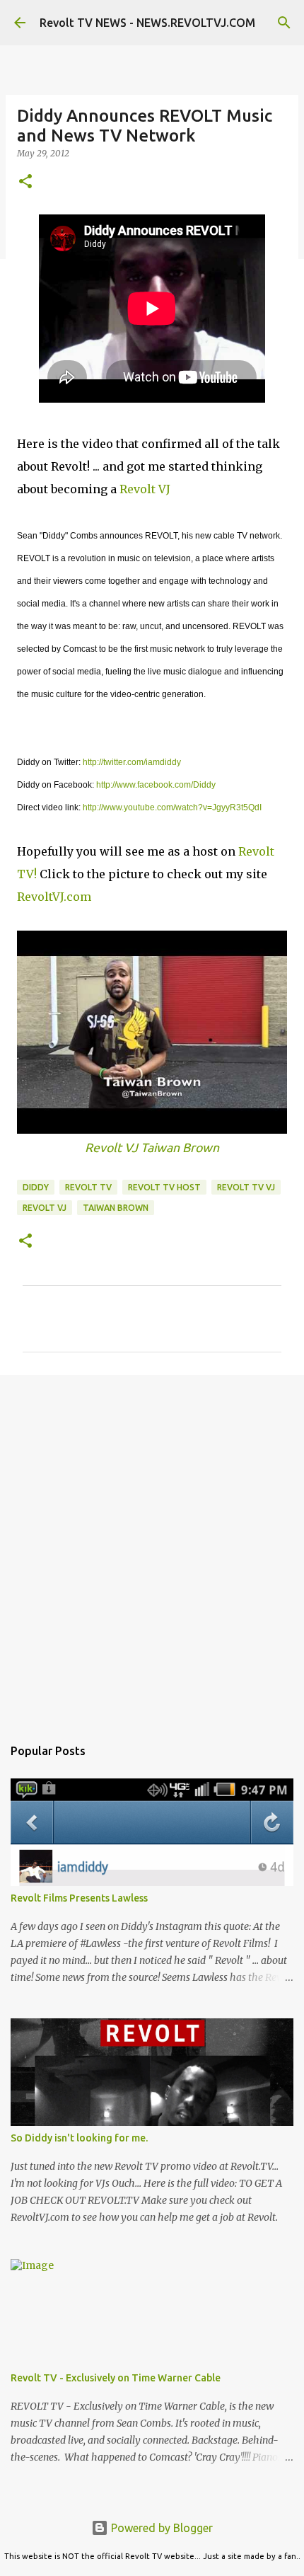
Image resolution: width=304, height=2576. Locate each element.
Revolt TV (88, 1187)
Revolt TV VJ (246, 1187)
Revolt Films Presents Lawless (79, 1898)
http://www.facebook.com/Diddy (156, 785)
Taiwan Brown (116, 1208)
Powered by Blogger (160, 2528)
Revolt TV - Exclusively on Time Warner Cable (116, 2378)
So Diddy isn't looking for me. (79, 2138)
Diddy (36, 1187)
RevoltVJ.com (54, 897)
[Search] (284, 23)
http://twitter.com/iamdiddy (132, 762)
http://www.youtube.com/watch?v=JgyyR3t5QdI (172, 807)
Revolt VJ (145, 489)
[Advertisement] (152, 1548)
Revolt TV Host (164, 1187)
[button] (25, 182)
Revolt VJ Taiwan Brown (152, 1148)
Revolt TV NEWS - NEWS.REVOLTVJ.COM (147, 23)
